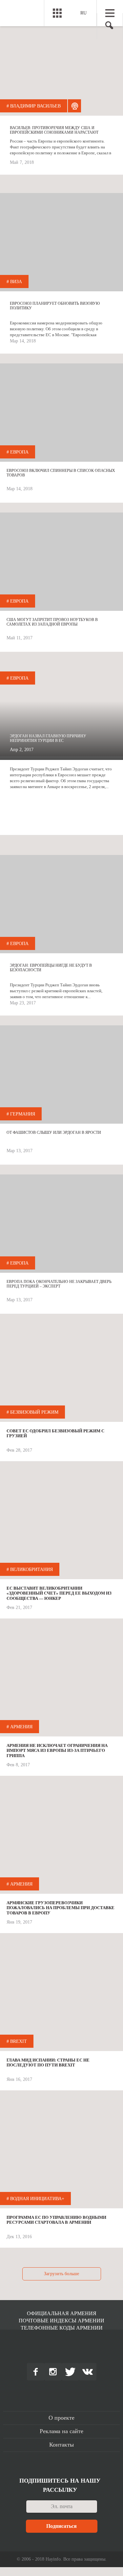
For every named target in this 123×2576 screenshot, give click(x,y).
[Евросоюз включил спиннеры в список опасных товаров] (61, 413)
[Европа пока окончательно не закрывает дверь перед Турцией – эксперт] (61, 1224)
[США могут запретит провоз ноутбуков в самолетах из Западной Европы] (61, 562)
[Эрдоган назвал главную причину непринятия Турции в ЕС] (61, 711)
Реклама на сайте (61, 2431)
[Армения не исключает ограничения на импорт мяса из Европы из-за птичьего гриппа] (61, 1687)
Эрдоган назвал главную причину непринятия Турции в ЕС (48, 738)
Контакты (61, 2445)
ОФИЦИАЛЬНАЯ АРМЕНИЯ (62, 2313)
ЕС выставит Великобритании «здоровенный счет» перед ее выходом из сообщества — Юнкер (59, 1593)
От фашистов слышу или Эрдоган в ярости (54, 1133)
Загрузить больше (61, 2274)
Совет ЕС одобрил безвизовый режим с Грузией (55, 1433)
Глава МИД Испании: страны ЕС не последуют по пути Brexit (48, 2063)
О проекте (61, 2418)
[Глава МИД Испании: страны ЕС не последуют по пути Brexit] (61, 2002)
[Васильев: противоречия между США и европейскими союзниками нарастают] (61, 67)
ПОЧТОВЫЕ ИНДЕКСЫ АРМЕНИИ (61, 2321)
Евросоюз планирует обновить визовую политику (55, 306)
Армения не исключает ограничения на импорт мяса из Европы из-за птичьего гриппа (57, 1751)
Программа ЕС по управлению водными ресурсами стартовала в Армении (56, 2220)
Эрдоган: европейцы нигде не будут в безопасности (51, 968)
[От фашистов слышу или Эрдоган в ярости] (61, 1075)
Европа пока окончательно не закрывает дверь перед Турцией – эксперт (59, 1284)
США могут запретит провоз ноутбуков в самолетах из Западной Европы (52, 622)
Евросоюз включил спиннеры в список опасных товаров (61, 473)
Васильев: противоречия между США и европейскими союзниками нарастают (54, 130)
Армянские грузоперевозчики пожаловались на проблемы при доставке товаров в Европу (61, 1908)
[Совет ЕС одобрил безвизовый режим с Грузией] (61, 1373)
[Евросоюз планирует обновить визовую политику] (61, 242)
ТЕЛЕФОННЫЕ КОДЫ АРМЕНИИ (62, 2328)
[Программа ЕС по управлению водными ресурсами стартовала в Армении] (61, 2159)
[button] (107, 27)
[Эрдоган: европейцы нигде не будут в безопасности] (61, 904)
